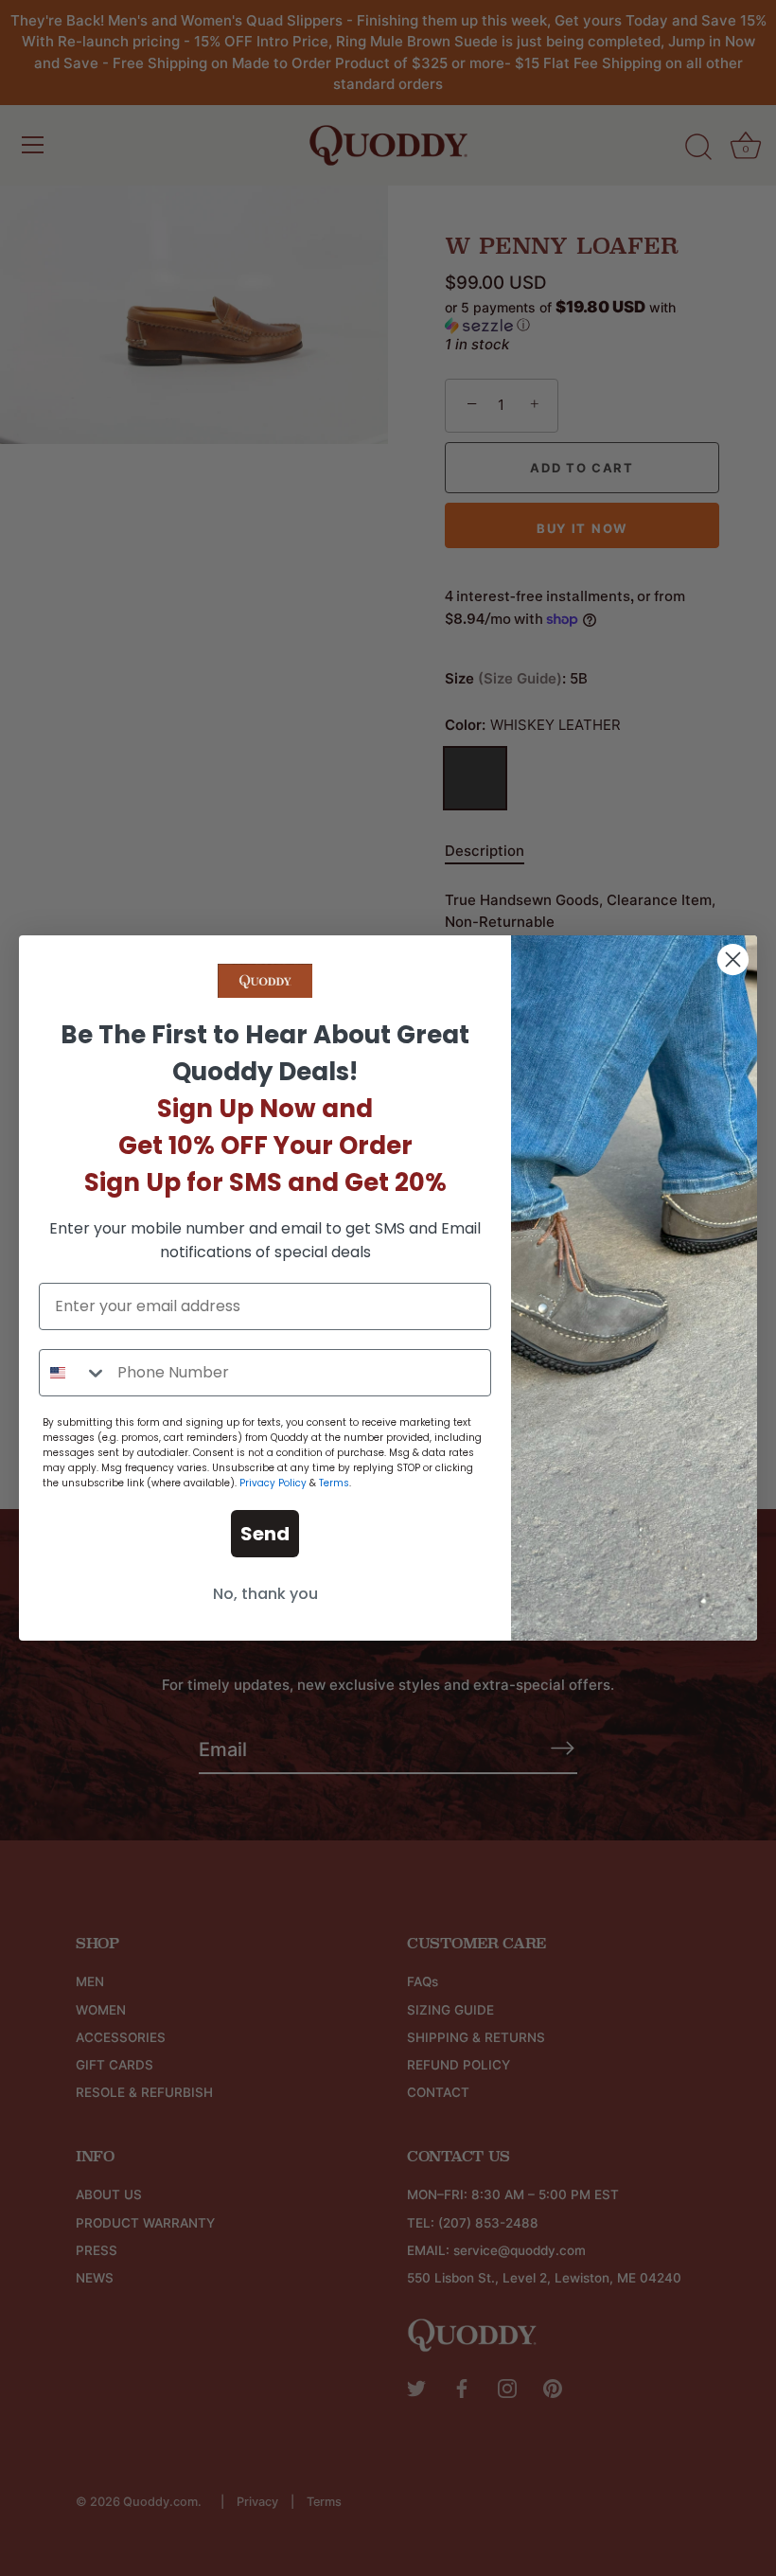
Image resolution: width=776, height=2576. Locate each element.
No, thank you (265, 1594)
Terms (334, 1483)
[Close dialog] (733, 959)
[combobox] (74, 1373)
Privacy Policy (273, 1483)
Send (265, 1534)
